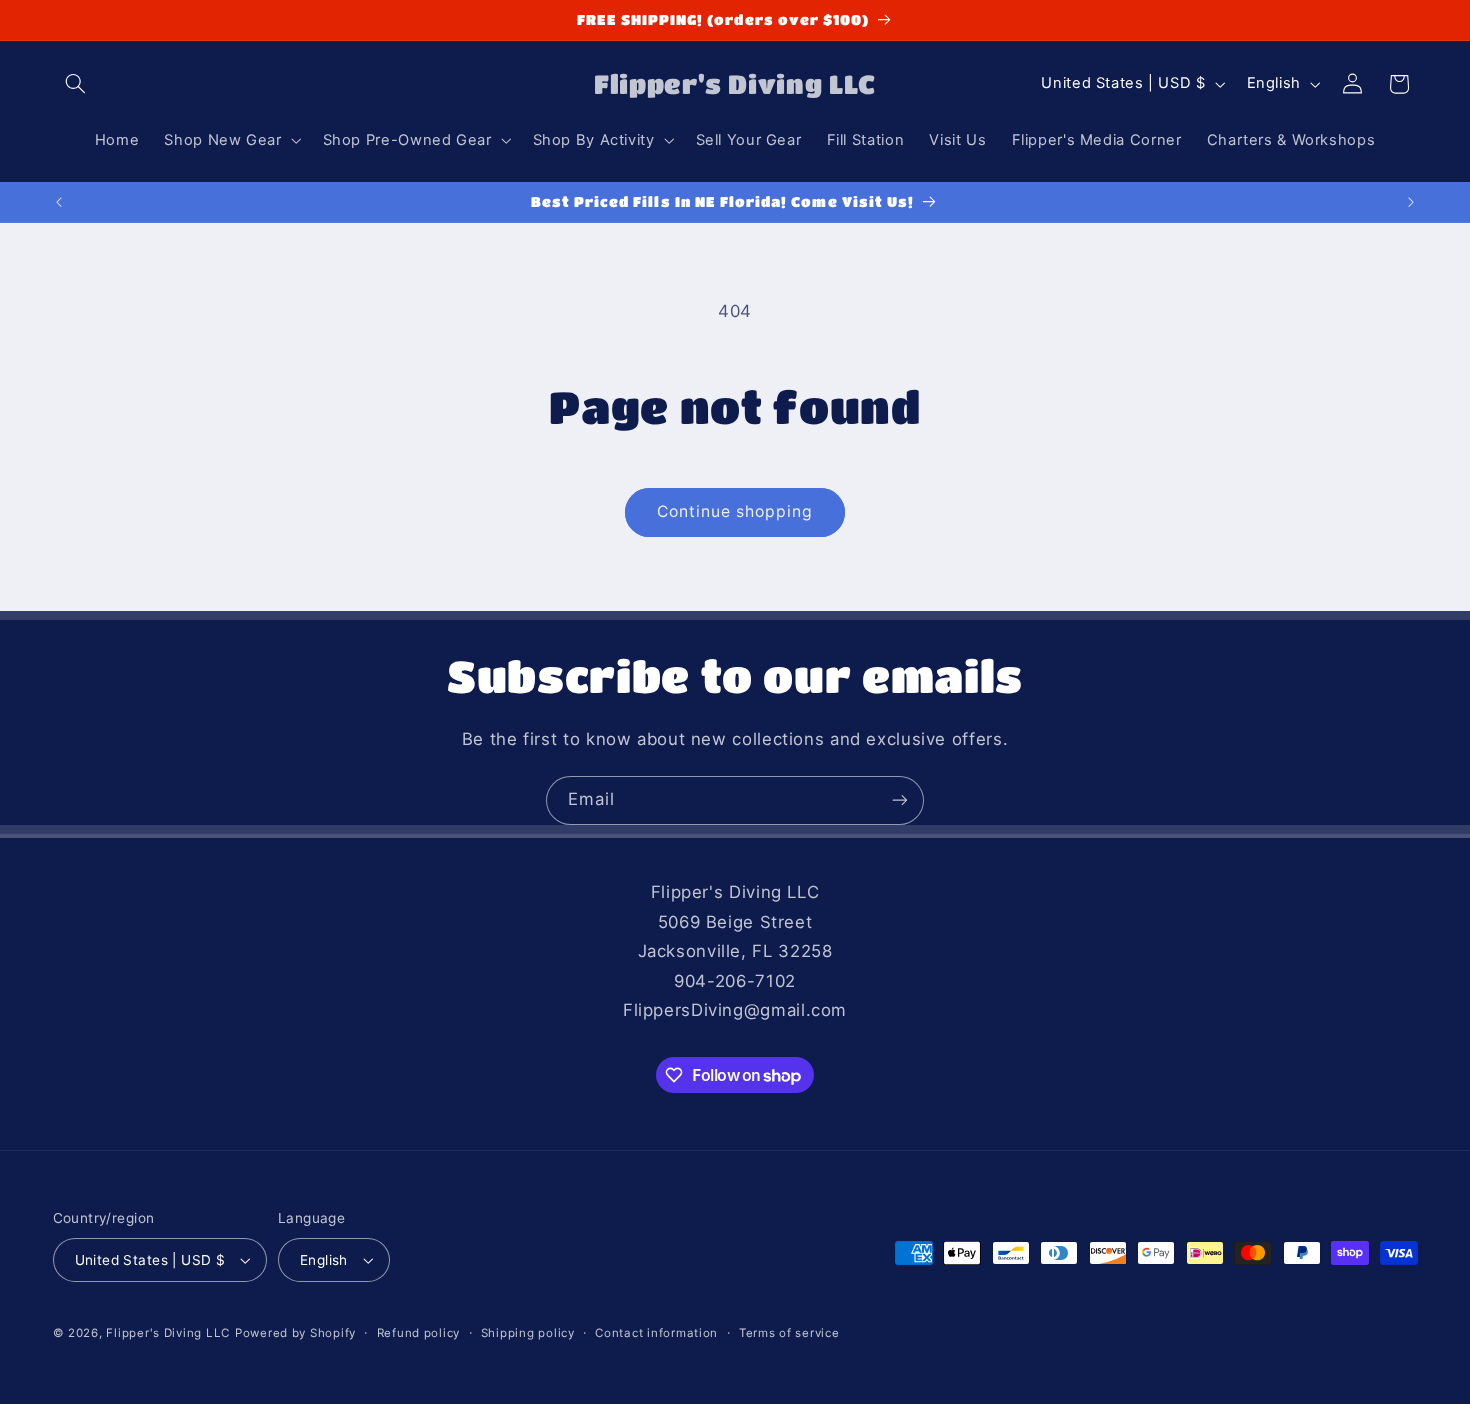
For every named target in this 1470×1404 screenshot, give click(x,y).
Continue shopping (735, 511)
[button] (76, 84)
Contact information (656, 1333)
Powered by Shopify (295, 1333)
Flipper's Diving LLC (168, 1333)
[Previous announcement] (59, 202)
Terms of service (789, 1333)
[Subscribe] (900, 800)
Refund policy (419, 1333)
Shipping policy (528, 1333)
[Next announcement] (1411, 202)
